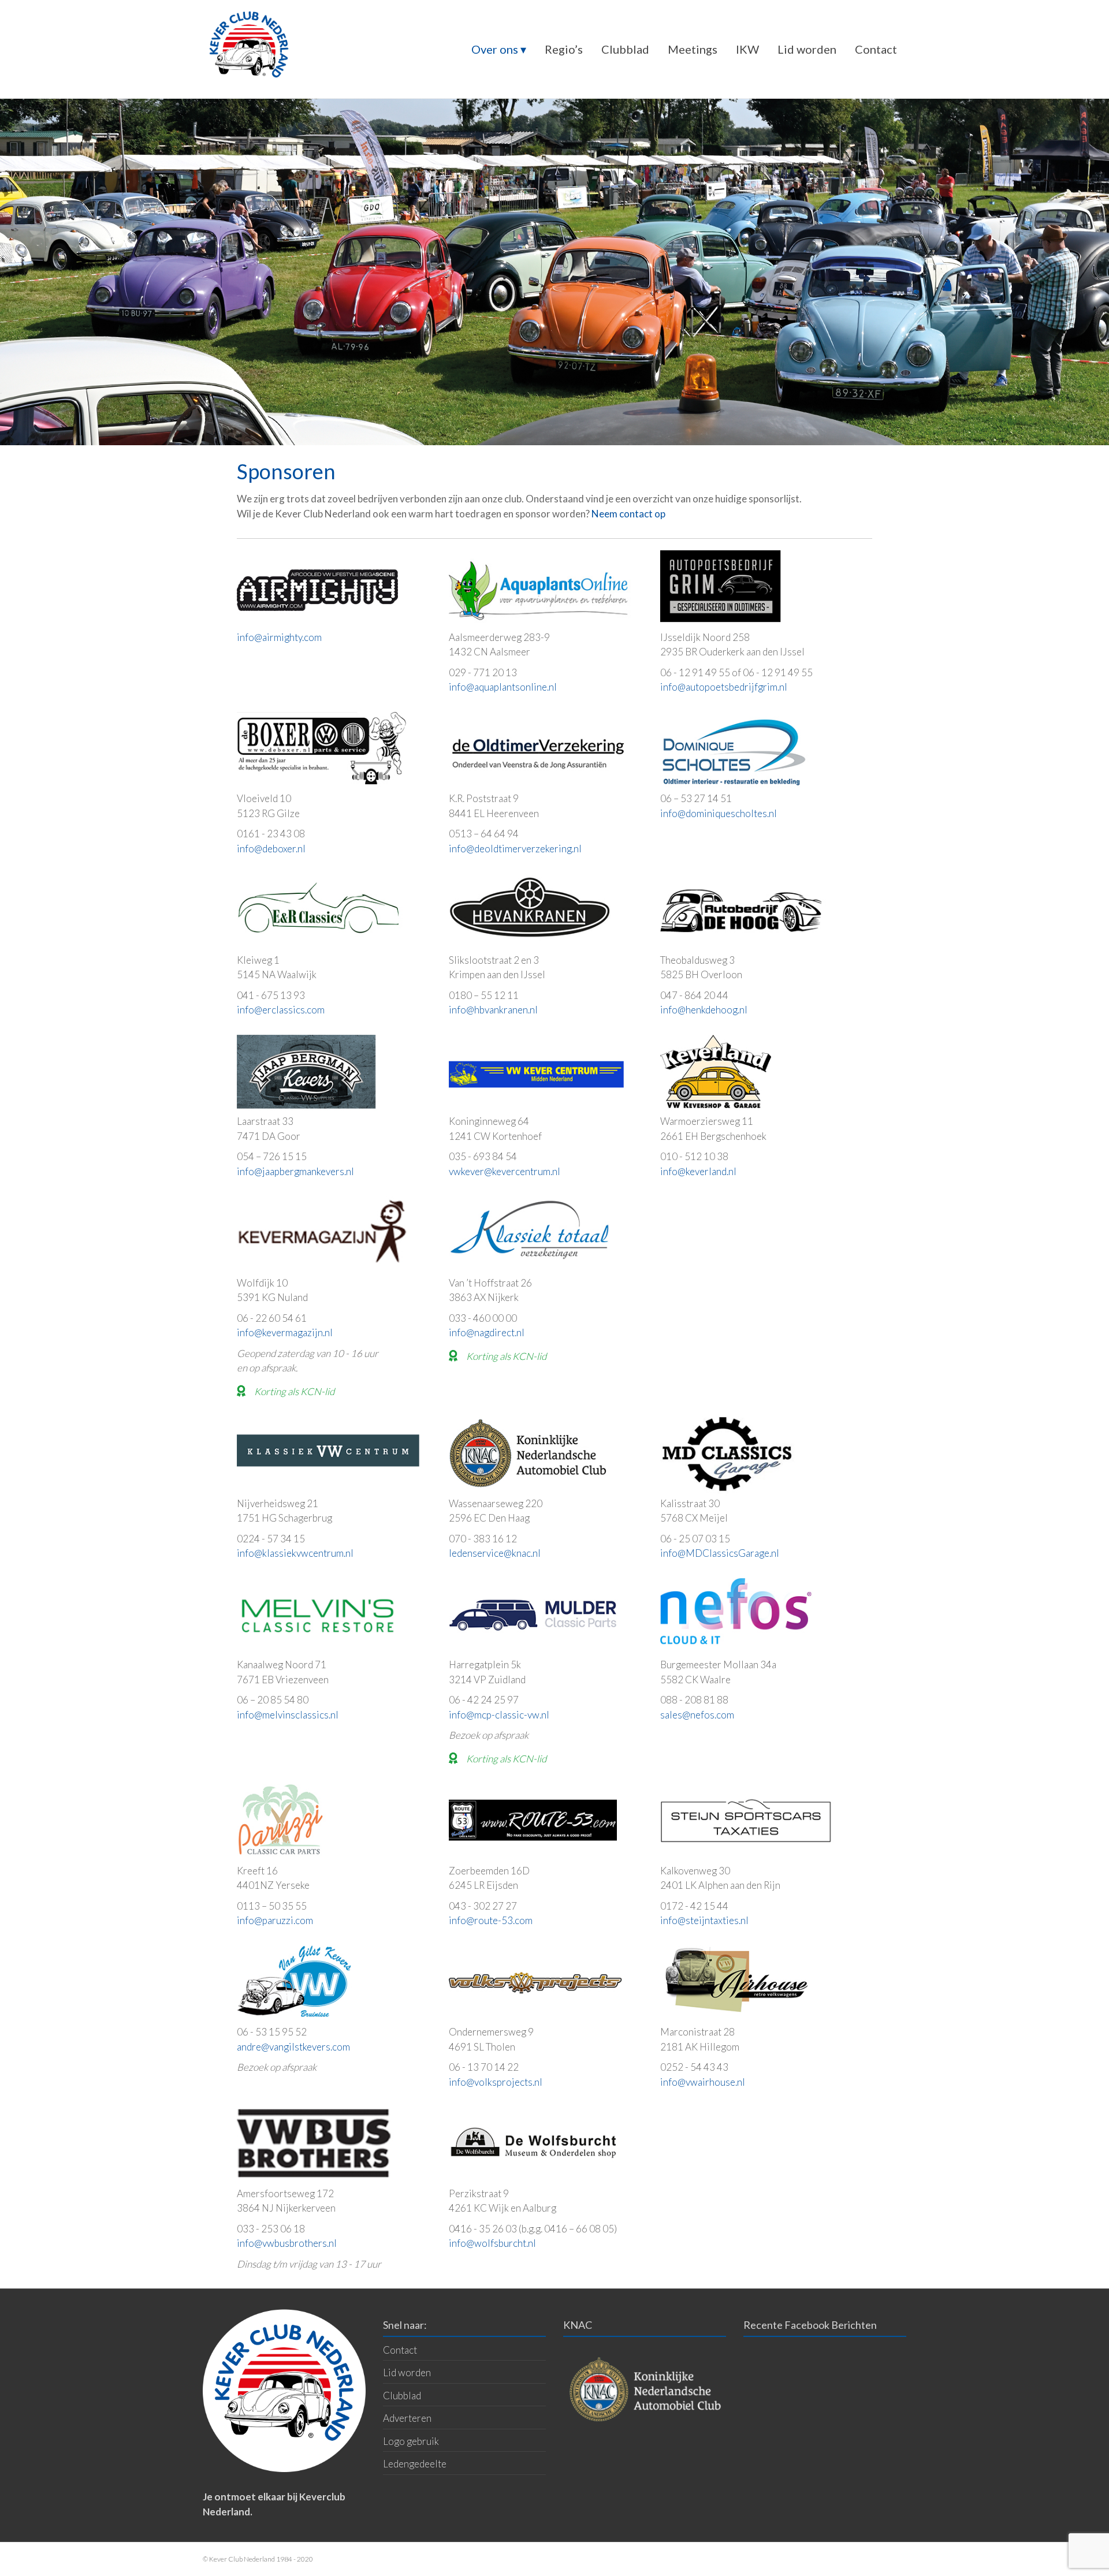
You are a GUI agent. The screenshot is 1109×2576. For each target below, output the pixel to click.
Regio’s (564, 49)
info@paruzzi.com (275, 1920)
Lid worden (807, 49)
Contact (876, 49)
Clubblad (625, 49)
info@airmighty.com (279, 637)
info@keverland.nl (698, 1171)
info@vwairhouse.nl (703, 2082)
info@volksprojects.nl (496, 2082)
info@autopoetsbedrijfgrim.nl (724, 687)
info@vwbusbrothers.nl (287, 2243)
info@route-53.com (491, 1920)
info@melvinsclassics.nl (288, 1715)
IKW (747, 49)
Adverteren (407, 2418)
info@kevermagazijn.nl (285, 1332)
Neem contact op (628, 514)
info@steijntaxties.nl (704, 1920)
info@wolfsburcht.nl (492, 2243)
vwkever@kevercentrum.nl (505, 1171)
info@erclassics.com (281, 1010)
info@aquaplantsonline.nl (503, 687)
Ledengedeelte (415, 2464)
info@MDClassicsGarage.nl (720, 1553)
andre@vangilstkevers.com (293, 2047)
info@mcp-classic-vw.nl (499, 1715)
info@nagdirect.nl (487, 1332)
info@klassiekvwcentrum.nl (295, 1553)
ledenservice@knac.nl (495, 1553)
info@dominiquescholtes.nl (719, 813)
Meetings (693, 49)
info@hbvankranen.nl (493, 1010)
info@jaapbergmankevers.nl (295, 1171)
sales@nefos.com (697, 1715)
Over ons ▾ (499, 49)
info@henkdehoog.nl (704, 1010)
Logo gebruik (411, 2441)
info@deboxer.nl (271, 849)
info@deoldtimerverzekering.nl (515, 849)
